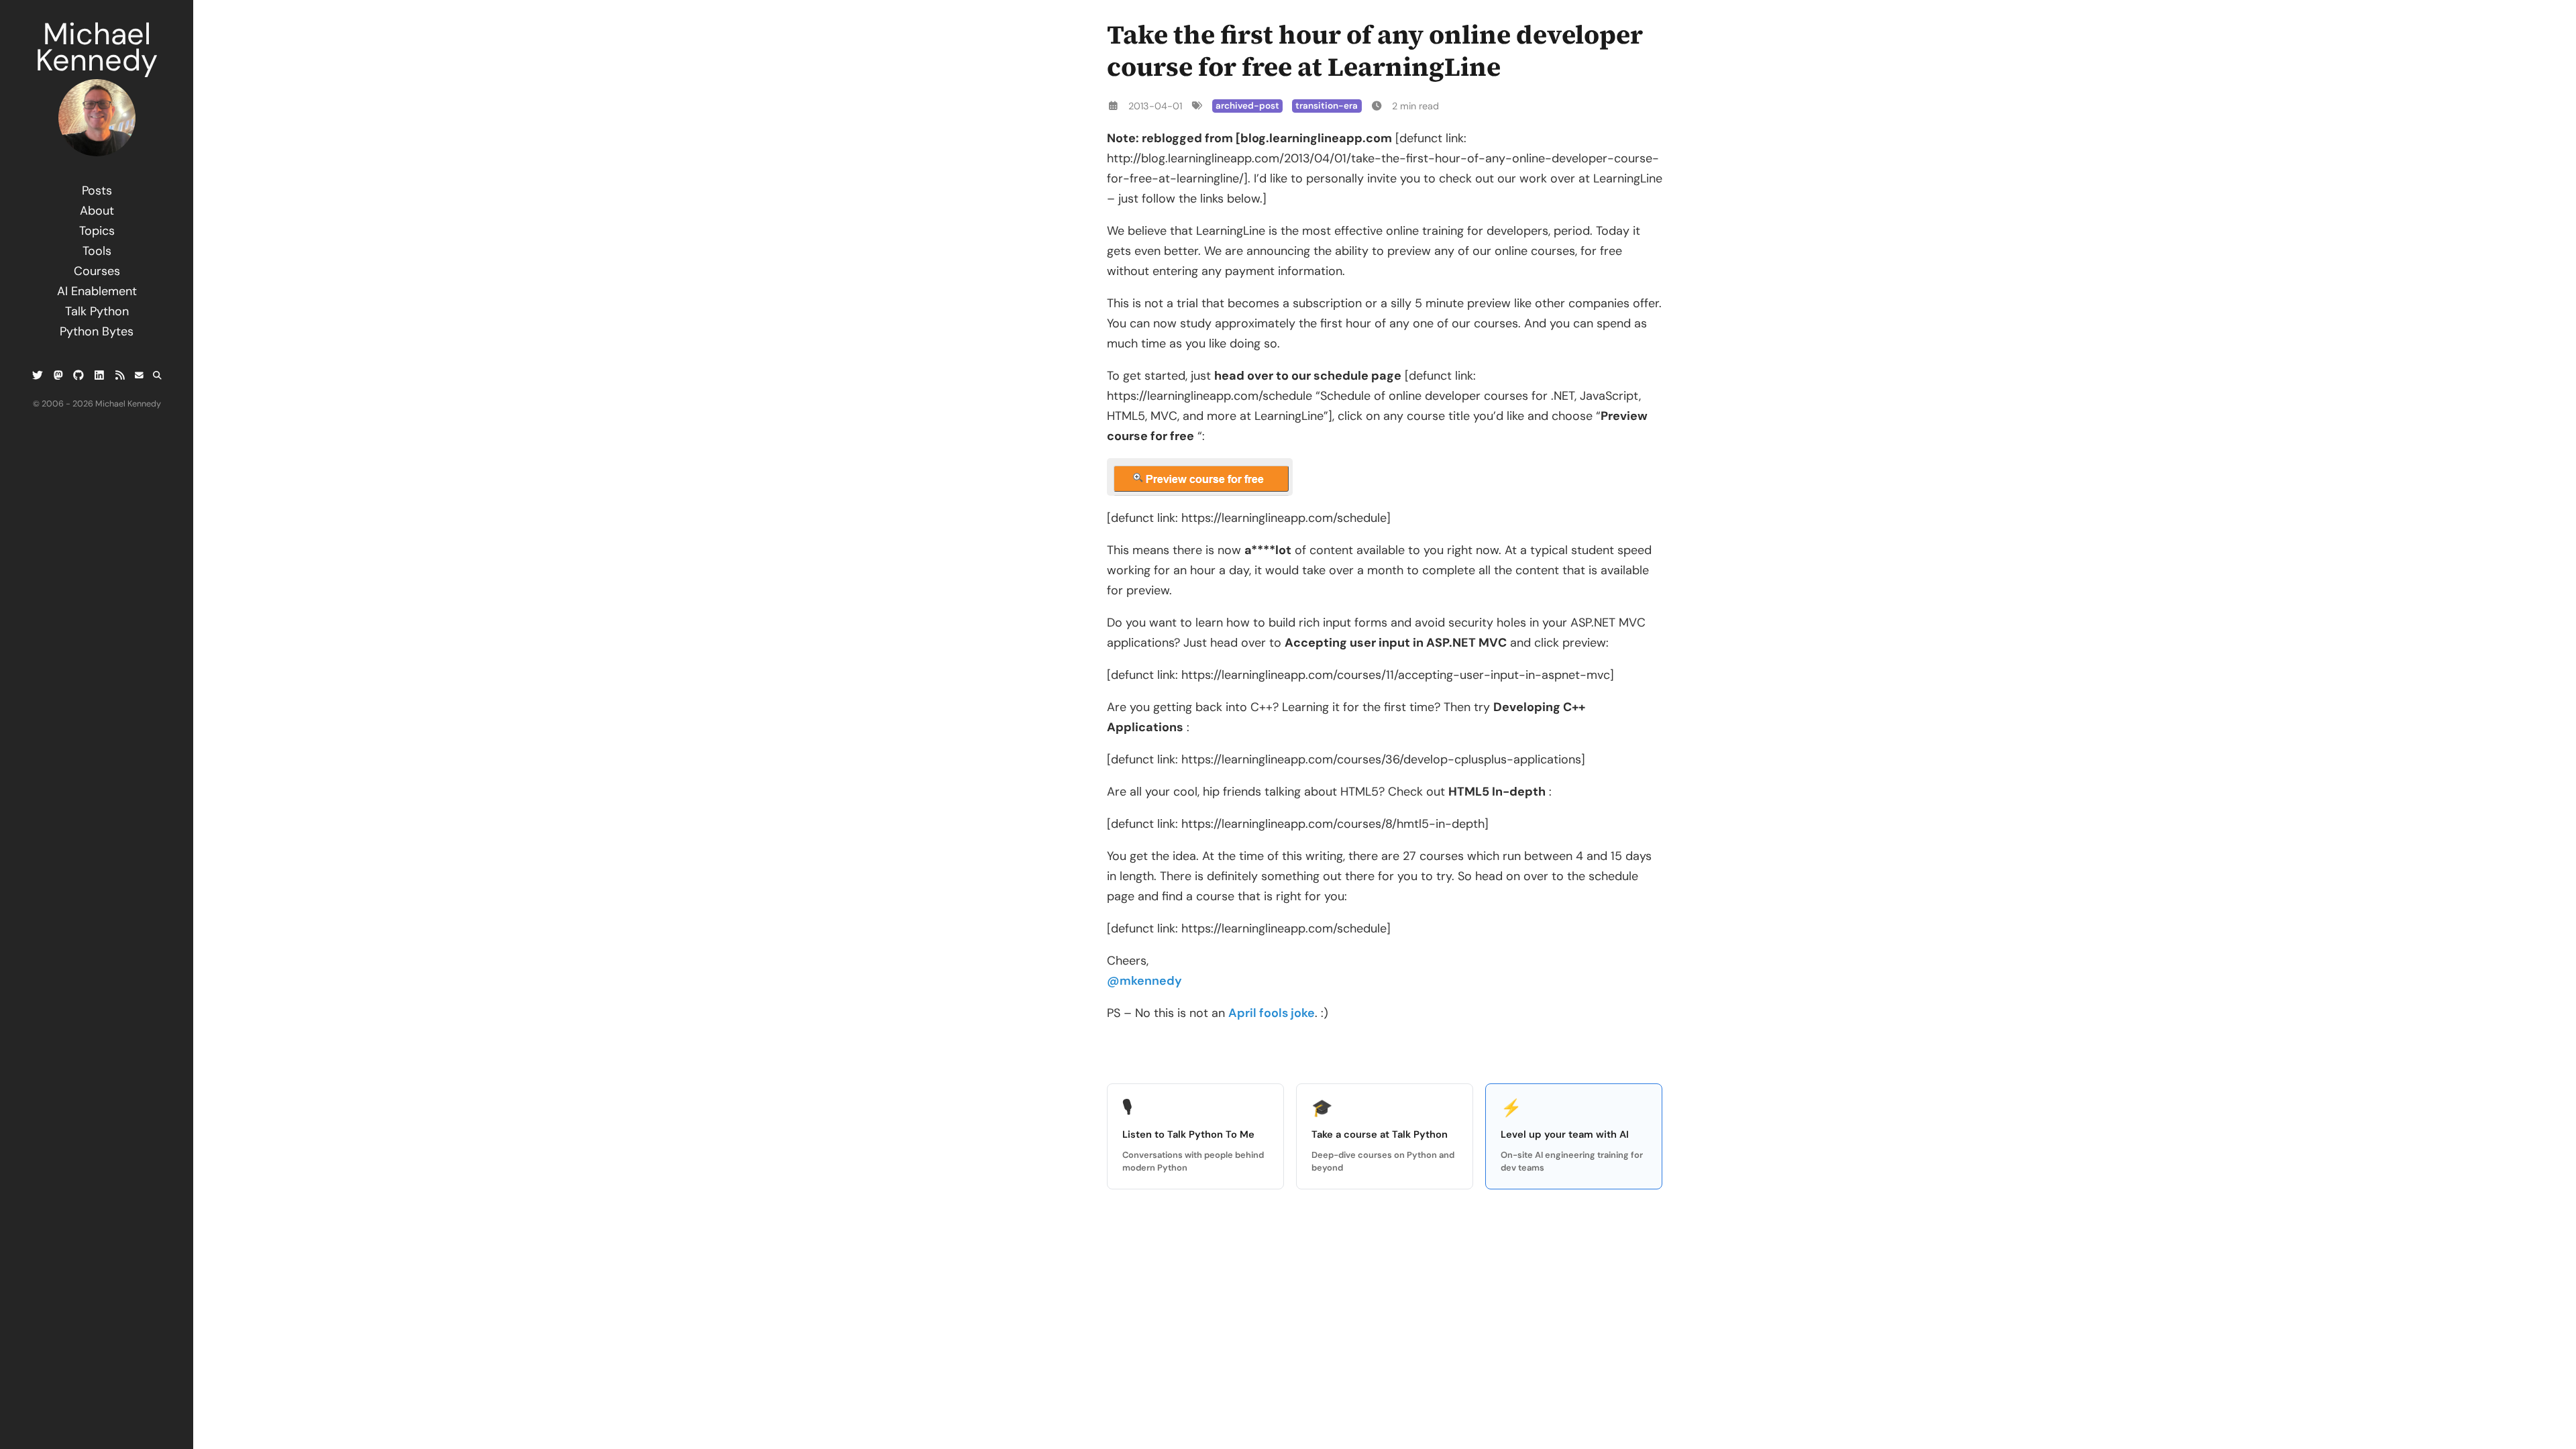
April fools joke (1272, 1013)
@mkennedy (1144, 981)
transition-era (1327, 106)
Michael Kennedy (97, 47)
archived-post (1247, 106)
